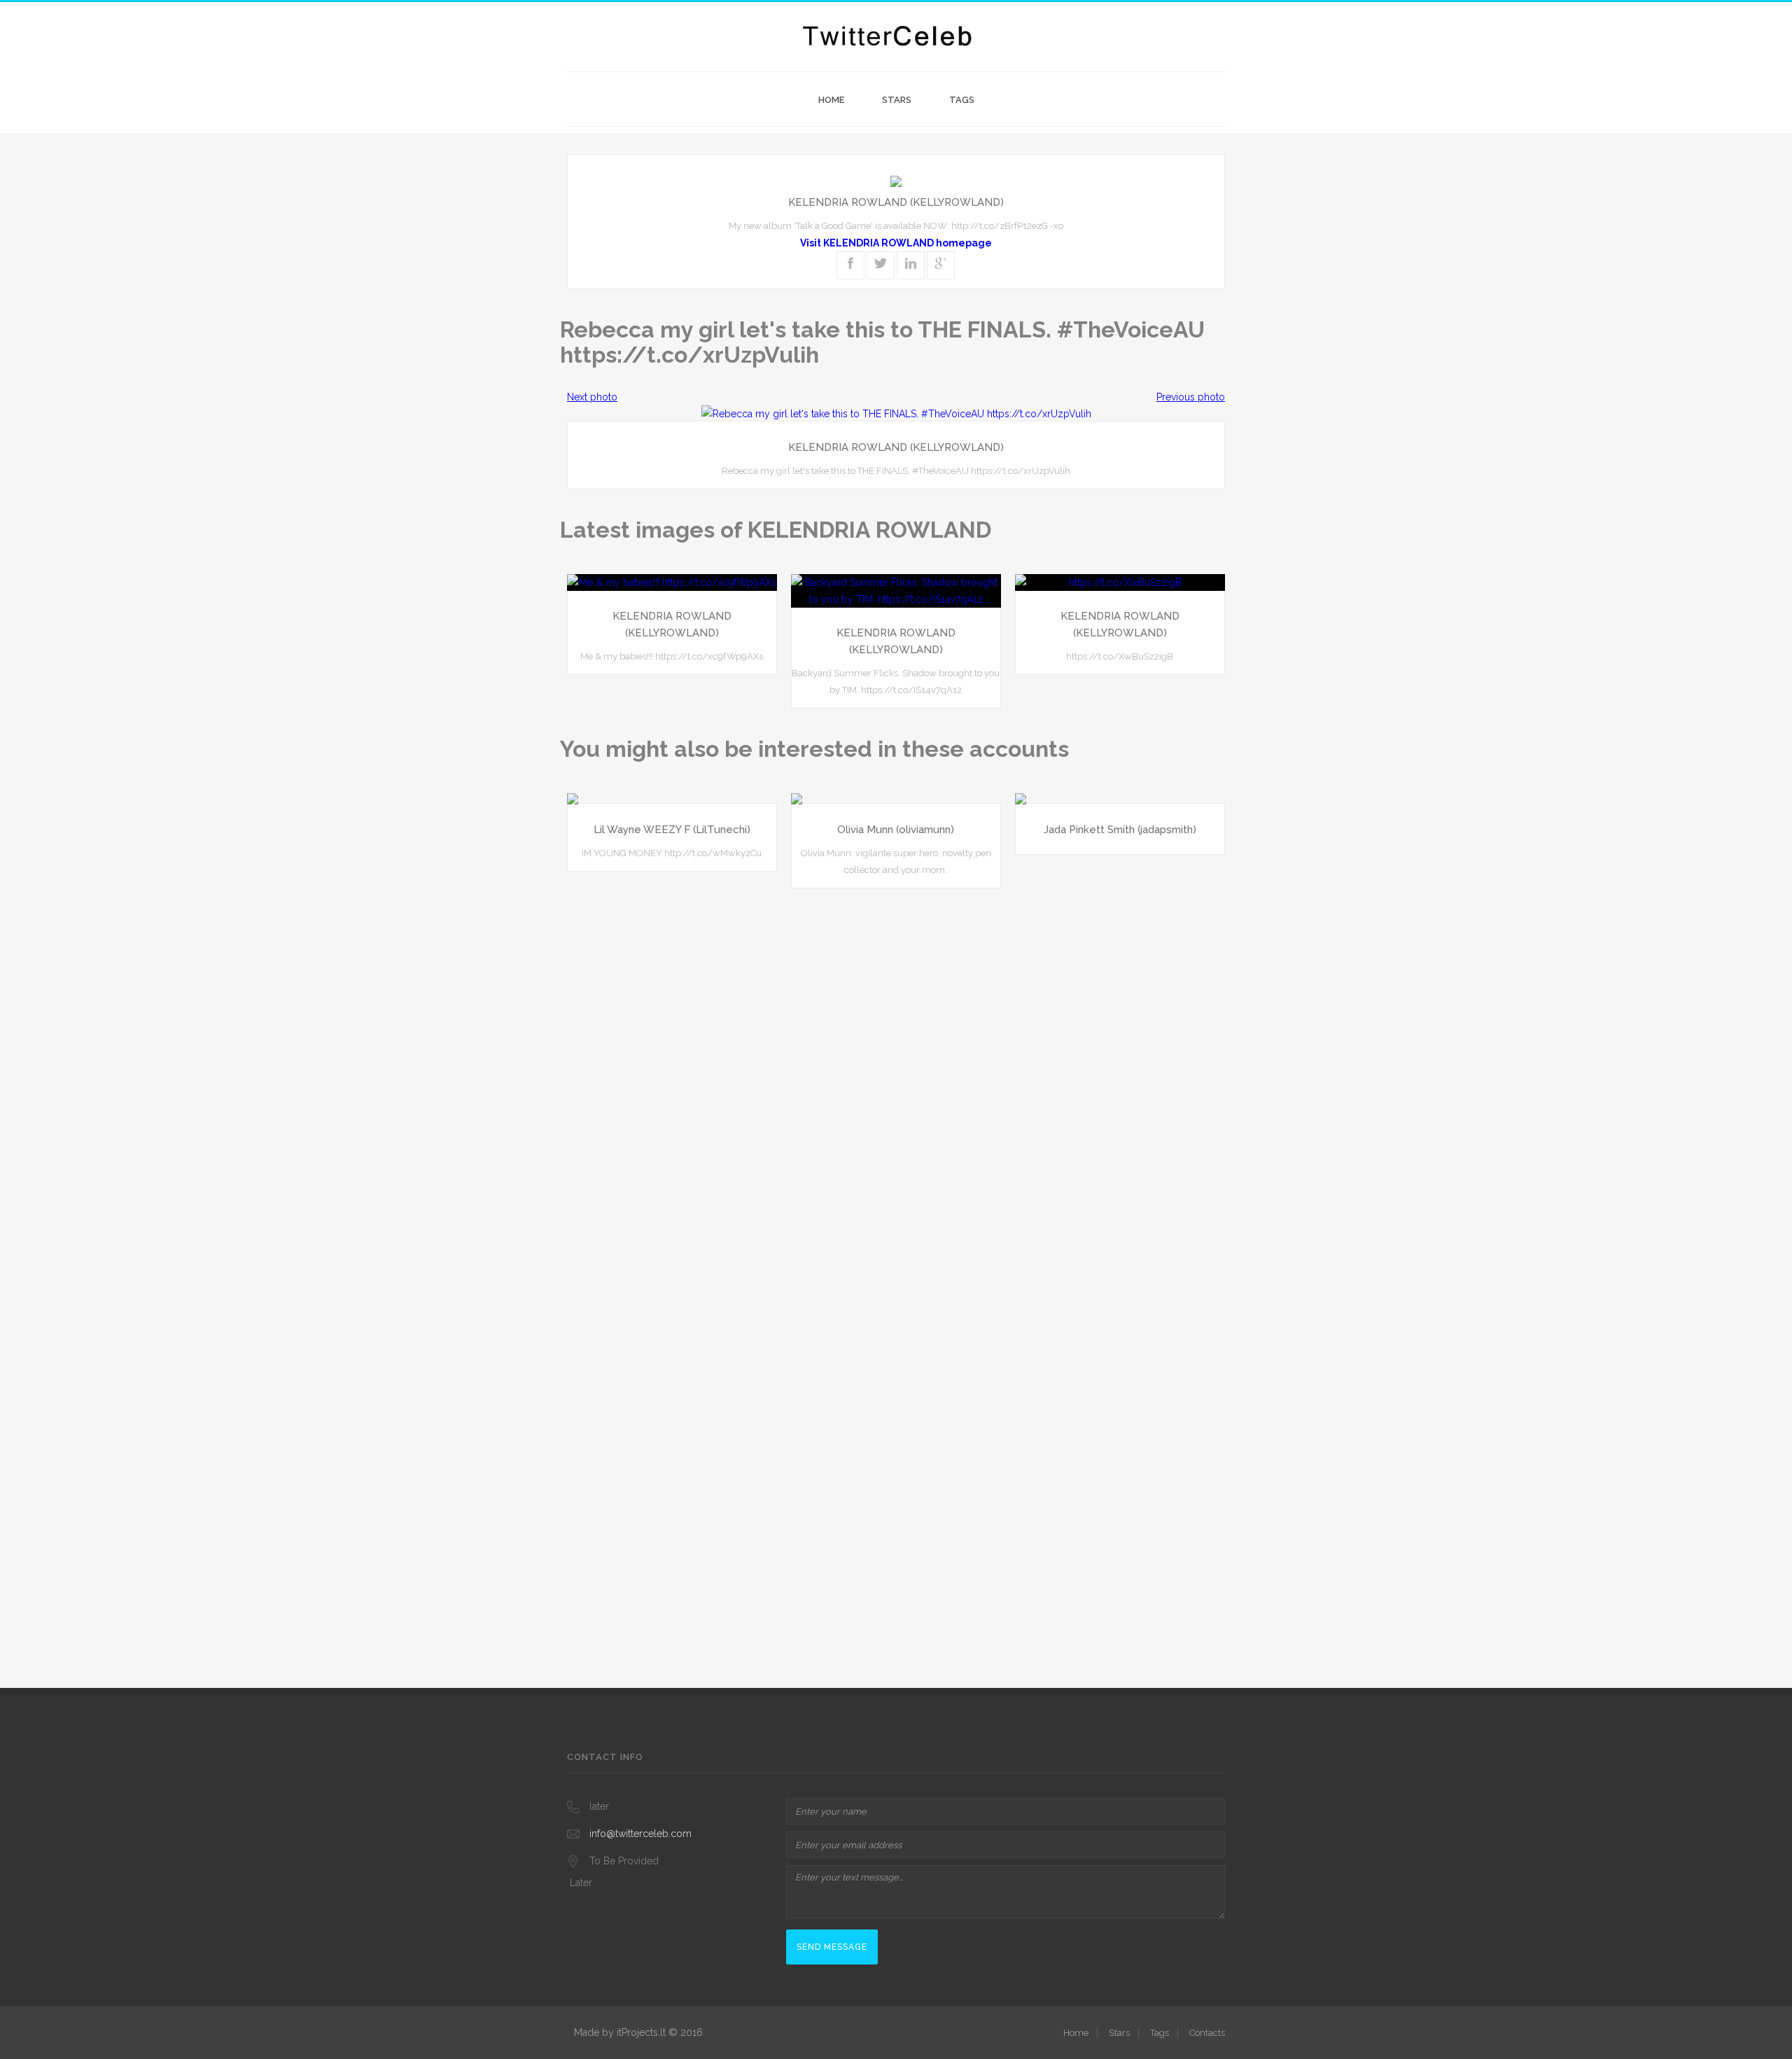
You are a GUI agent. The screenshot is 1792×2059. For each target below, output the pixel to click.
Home (831, 100)
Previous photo (1191, 397)
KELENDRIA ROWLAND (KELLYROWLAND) (896, 202)
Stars (897, 100)
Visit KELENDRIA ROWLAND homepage (896, 243)
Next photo (592, 397)
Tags (962, 100)
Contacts (1207, 2033)
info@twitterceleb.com (640, 1834)
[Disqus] (896, 1077)
